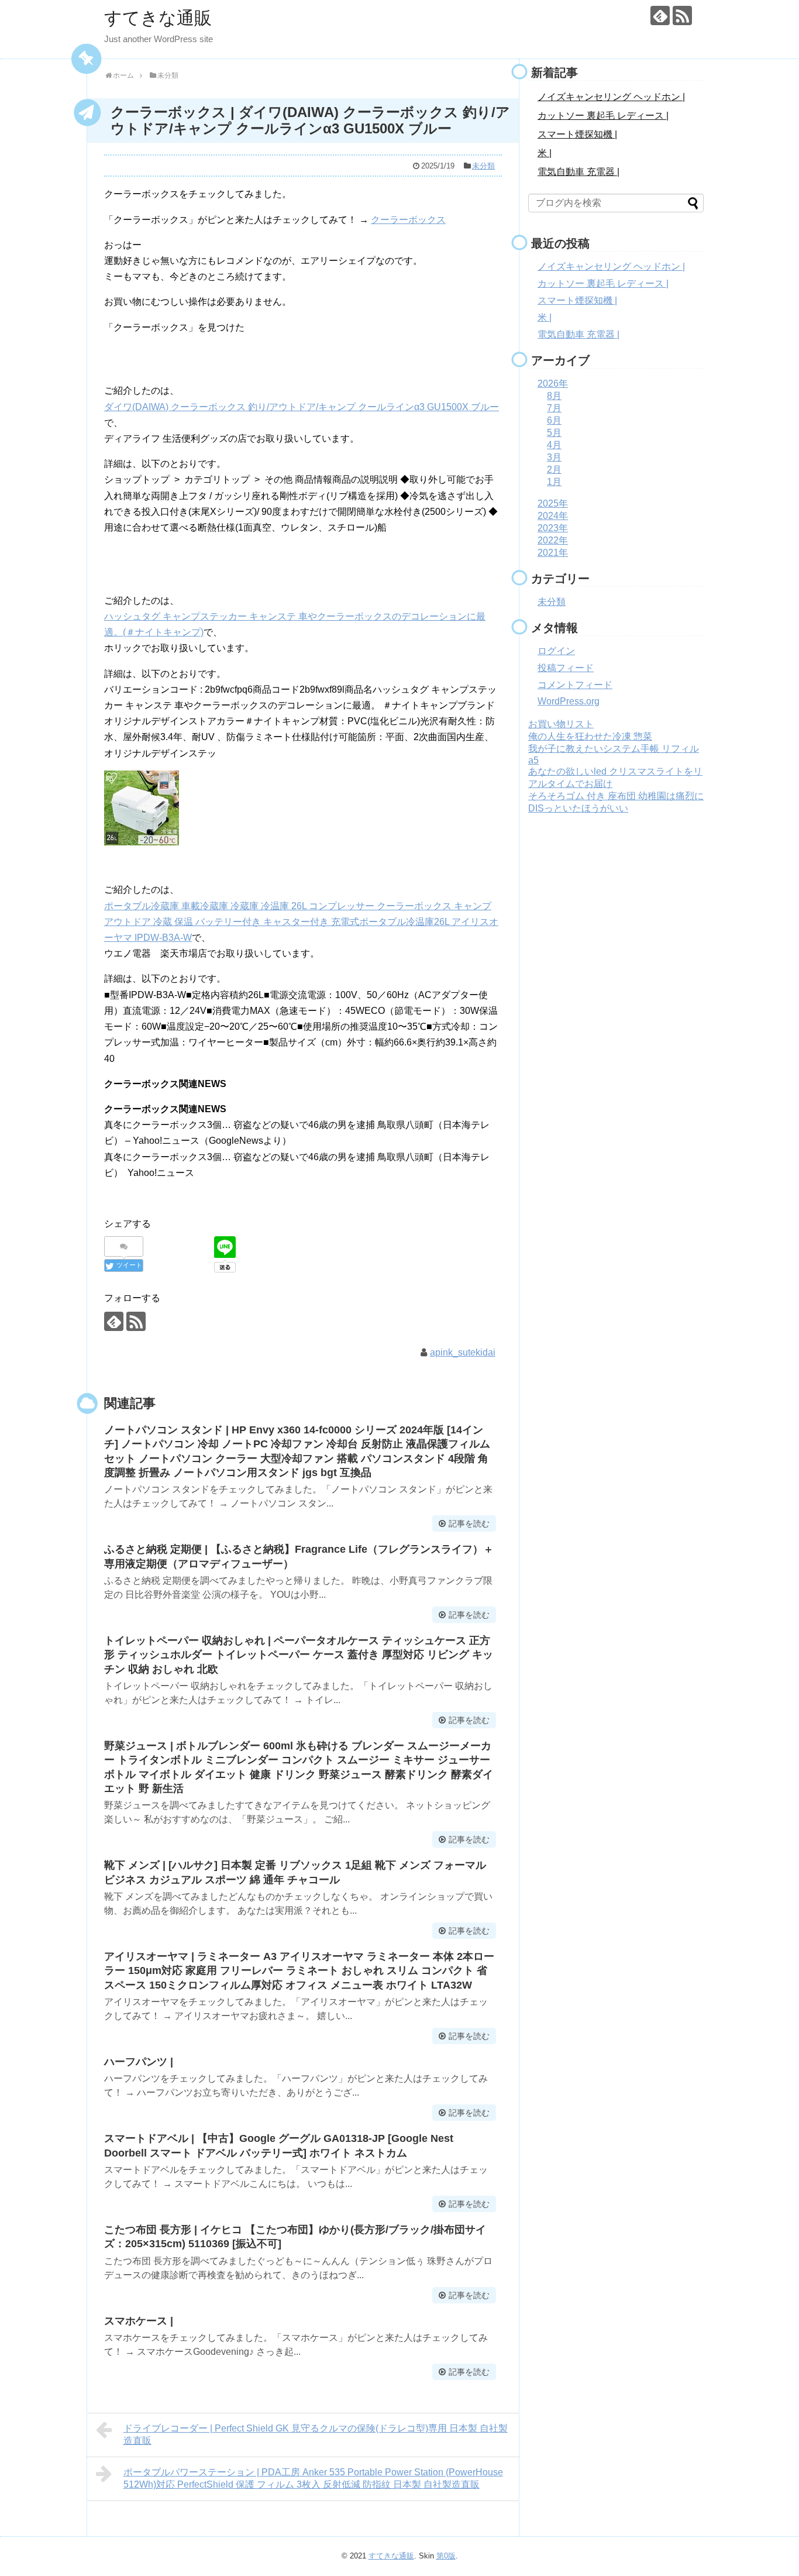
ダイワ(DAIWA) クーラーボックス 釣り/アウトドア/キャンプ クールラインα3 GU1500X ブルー (302, 407)
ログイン (556, 651)
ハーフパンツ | (139, 2062)
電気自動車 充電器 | (578, 172)
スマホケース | (139, 2321)
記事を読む (469, 1523)
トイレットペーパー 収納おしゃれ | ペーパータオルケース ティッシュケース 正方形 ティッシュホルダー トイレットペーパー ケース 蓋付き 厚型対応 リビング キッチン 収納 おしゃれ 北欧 (299, 1655)
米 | (545, 153)
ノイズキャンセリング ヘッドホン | (611, 97)
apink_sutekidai (463, 1352)
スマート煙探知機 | (577, 134)
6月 (554, 420)
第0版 (446, 2556)
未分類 (483, 166)
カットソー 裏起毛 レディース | (603, 116)
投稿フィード (566, 668)
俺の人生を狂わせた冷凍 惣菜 (590, 736)
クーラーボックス (408, 220)
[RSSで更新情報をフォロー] (682, 16)
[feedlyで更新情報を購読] (660, 16)
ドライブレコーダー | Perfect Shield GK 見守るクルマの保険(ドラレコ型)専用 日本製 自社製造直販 (316, 2434)
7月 (554, 408)
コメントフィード (575, 685)
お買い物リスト (561, 724)
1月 (554, 482)
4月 (554, 445)
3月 (554, 457)
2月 (554, 470)
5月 (554, 433)
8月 (554, 396)
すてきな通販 (158, 18)
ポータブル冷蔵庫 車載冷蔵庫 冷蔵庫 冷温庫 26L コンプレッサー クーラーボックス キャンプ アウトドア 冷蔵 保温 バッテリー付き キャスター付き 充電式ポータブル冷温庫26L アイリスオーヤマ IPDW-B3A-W (301, 922)
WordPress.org (569, 701)
